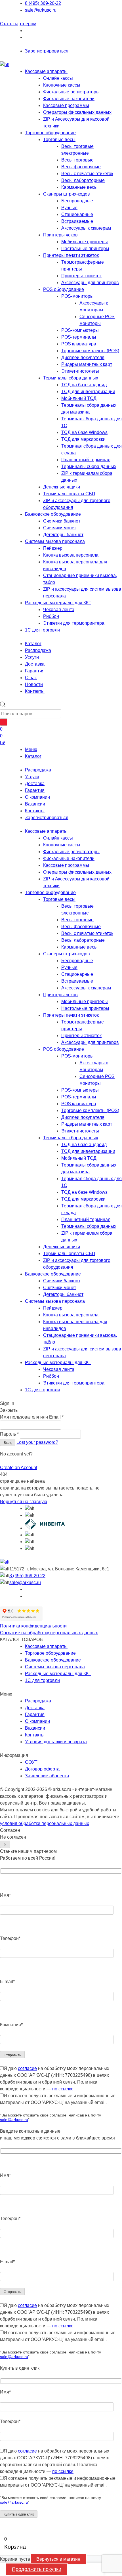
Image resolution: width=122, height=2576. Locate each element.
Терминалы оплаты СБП (69, 494)
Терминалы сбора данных (71, 378)
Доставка (35, 784)
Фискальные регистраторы (71, 92)
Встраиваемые (77, 221)
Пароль (9, 1434)
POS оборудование (64, 289)
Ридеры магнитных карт (87, 364)
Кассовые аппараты (46, 71)
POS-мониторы (77, 296)
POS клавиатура (79, 344)
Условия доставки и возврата (56, 1742)
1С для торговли (42, 630)
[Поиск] (4, 722)
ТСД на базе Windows (84, 432)
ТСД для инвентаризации (88, 392)
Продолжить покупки (37, 2569)
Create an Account (19, 1468)
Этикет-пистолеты (80, 371)
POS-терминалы (79, 337)
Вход (8, 1443)
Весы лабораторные (83, 180)
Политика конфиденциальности (33, 1626)
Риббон (51, 616)
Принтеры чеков (60, 235)
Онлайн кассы (58, 78)
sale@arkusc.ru (41, 10)
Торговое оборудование (50, 133)
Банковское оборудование (53, 514)
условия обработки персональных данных (45, 1823)
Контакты (35, 811)
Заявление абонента (47, 1776)
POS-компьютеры (80, 330)
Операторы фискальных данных (77, 112)
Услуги (32, 777)
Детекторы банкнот (63, 535)
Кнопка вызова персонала (71, 555)
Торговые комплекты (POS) (90, 351)
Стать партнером (18, 24)
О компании (37, 797)
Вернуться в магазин (58, 2559)
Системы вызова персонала (55, 541)
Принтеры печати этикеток (71, 255)
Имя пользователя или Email (32, 1417)
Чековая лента (59, 610)
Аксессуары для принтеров (90, 283)
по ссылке (63, 2089)
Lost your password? (37, 1442)
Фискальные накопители (69, 99)
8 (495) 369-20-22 (43, 3)
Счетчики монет (60, 528)
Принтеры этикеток (81, 276)
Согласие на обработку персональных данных (49, 1633)
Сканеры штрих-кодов (67, 194)
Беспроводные (77, 201)
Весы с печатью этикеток (87, 174)
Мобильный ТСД (79, 398)
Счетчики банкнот (62, 521)
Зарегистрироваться (47, 51)
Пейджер (53, 548)
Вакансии (35, 804)
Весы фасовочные (81, 167)
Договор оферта (42, 1769)
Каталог (33, 756)
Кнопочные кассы (62, 85)
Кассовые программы (66, 105)
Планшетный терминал (86, 460)
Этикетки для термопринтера (74, 623)
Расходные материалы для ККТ (58, 603)
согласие (27, 2068)
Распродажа (38, 770)
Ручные (69, 208)
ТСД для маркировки (83, 439)
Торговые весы (59, 140)
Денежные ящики (62, 487)
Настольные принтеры (85, 248)
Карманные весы (79, 187)
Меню (31, 749)
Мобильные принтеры (85, 242)
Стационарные (77, 214)
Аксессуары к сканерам (86, 228)
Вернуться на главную (24, 1502)
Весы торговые (77, 160)
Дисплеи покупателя (83, 357)
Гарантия (35, 790)
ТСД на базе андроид (84, 385)
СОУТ (31, 1762)
